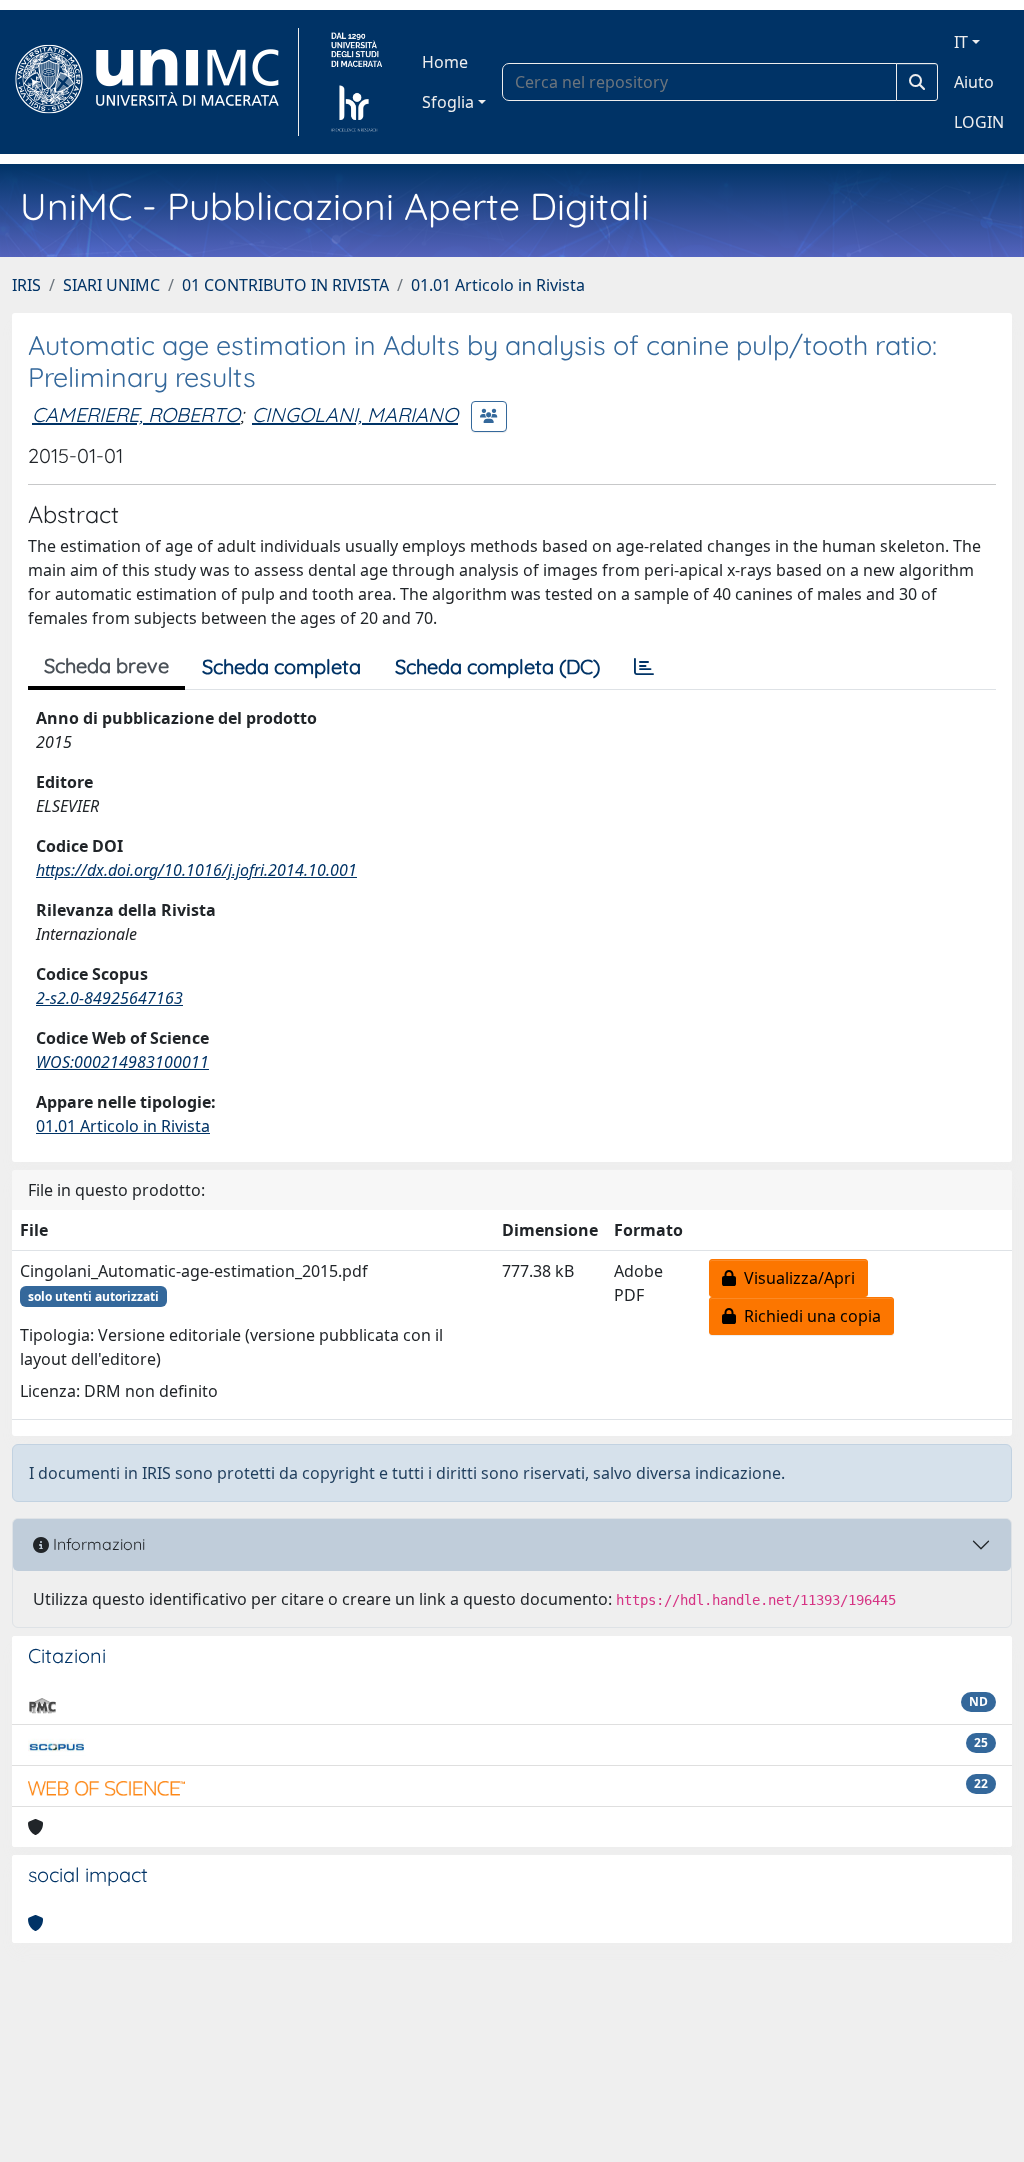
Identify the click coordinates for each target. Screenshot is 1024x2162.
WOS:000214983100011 (122, 1062)
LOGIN (979, 122)
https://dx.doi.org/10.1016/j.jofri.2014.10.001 (196, 870)
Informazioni (97, 1544)
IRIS (26, 285)
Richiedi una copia (808, 1316)
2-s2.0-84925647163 (109, 998)
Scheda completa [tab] (281, 666)
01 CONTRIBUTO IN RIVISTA (285, 285)
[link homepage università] (356, 82)
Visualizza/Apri (795, 1278)
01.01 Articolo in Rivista (498, 285)
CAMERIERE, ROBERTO (136, 414)
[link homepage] (155, 82)
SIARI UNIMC (111, 285)
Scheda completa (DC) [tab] (497, 666)
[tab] (644, 667)
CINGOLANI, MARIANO (355, 414)
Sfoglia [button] (448, 102)
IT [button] (961, 42)
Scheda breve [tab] (106, 665)
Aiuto (974, 82)
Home (445, 62)
